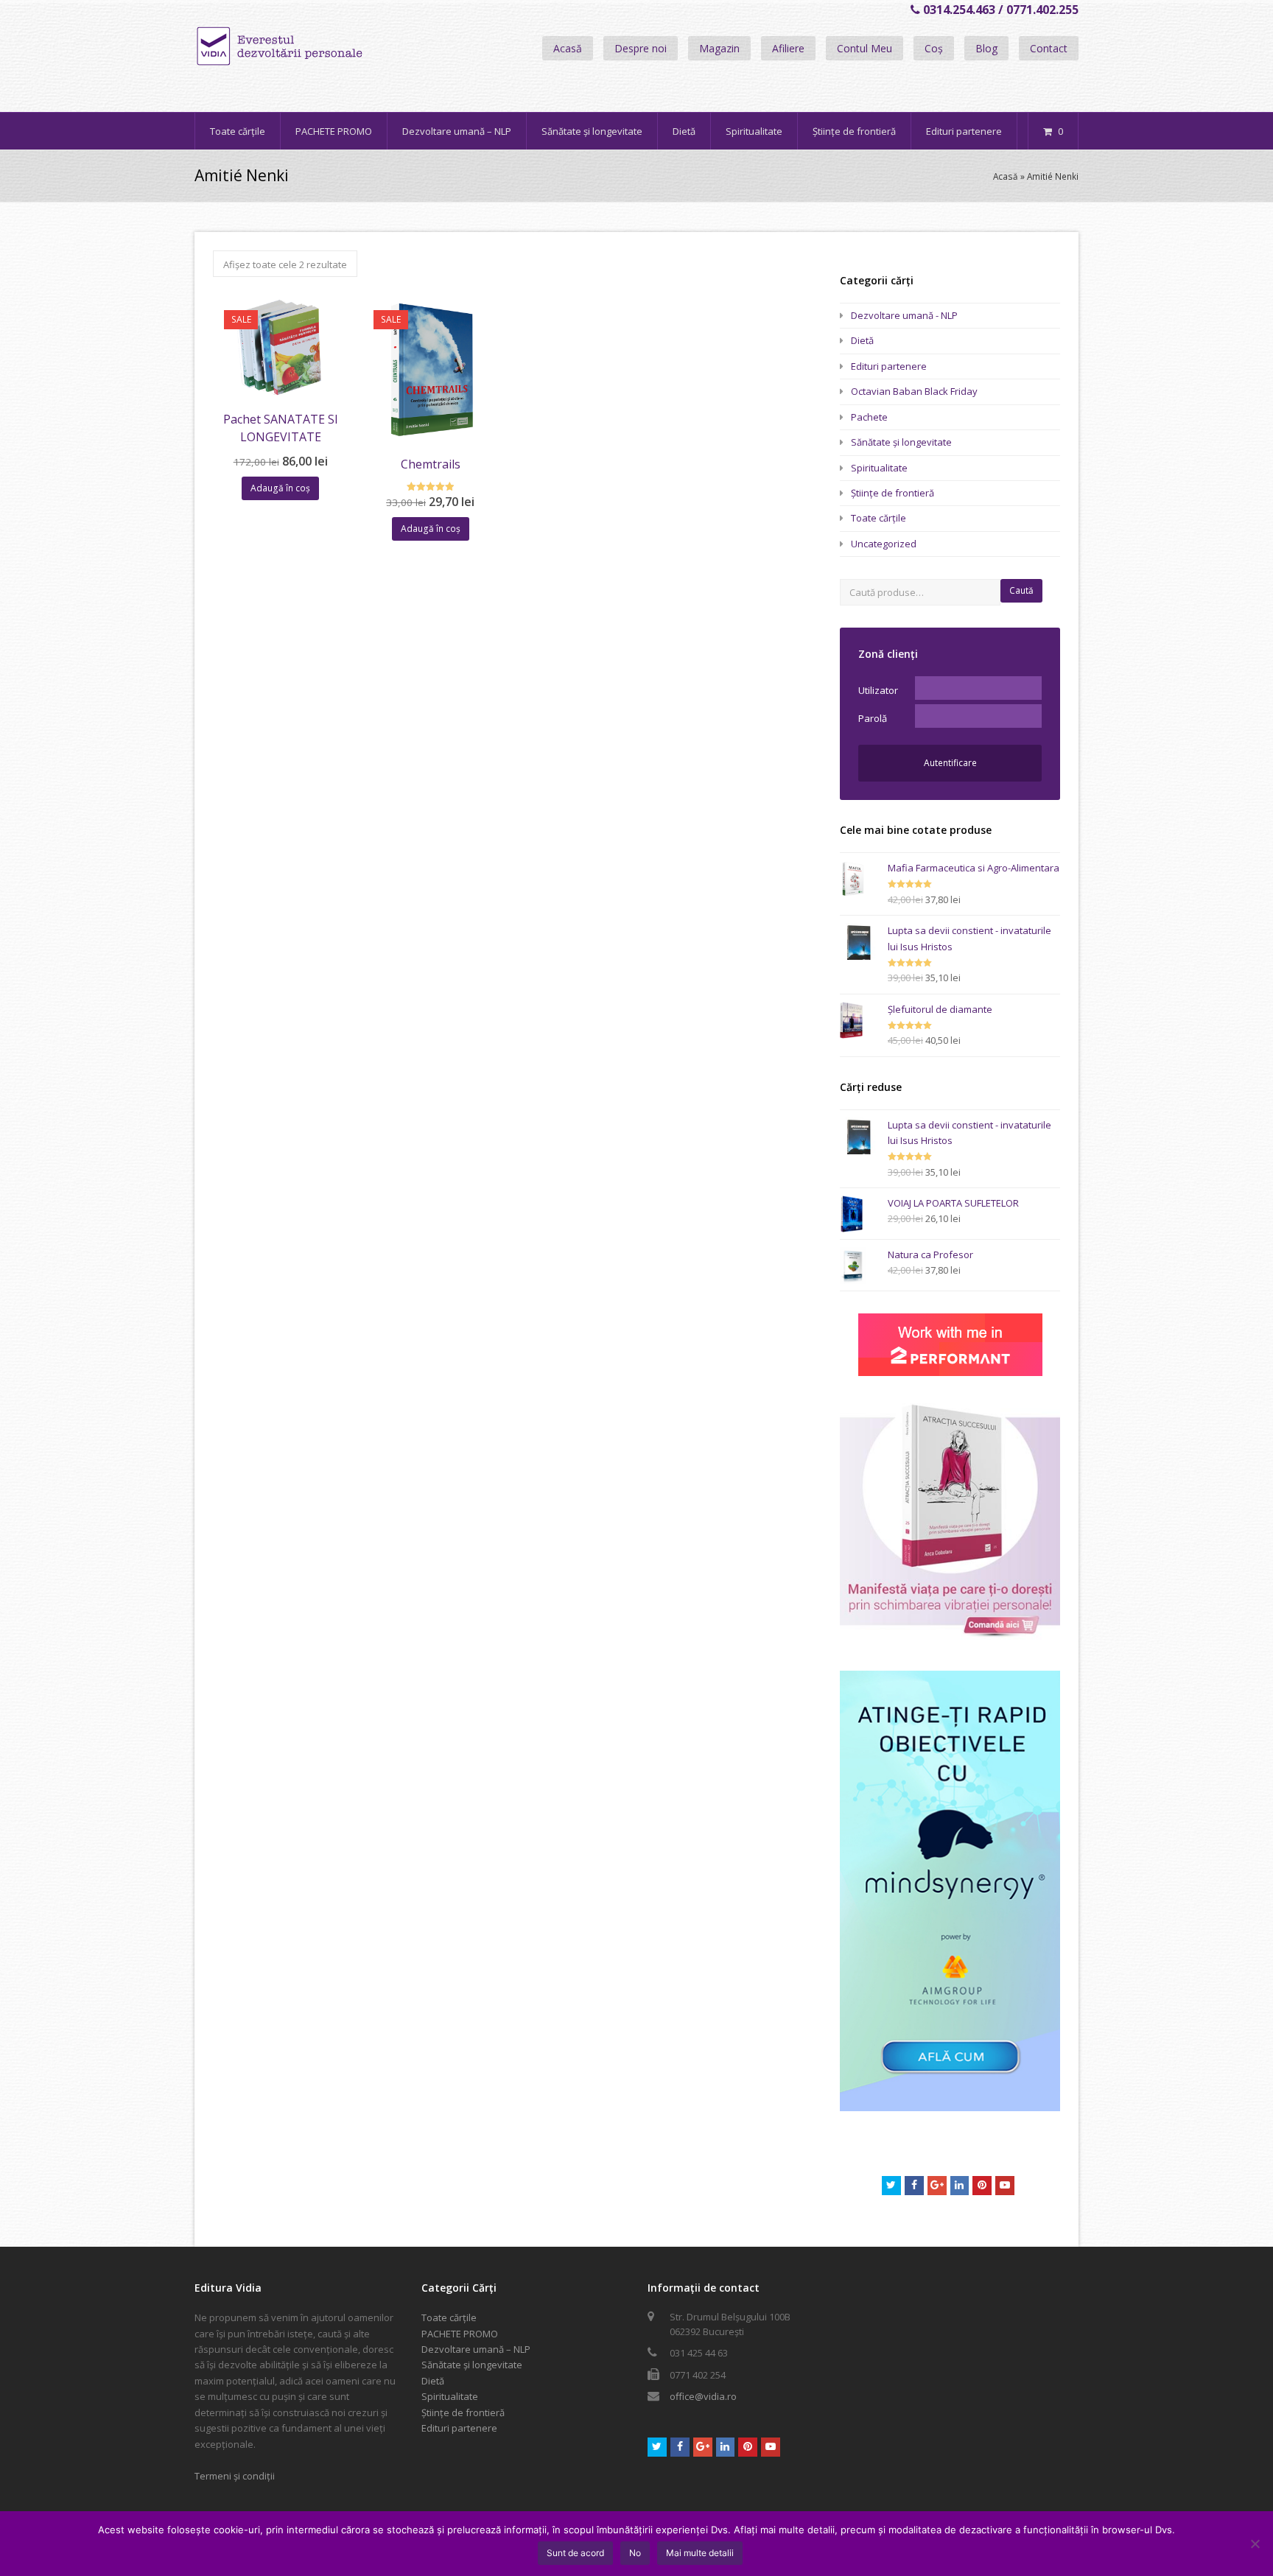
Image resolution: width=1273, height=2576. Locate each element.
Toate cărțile (879, 518)
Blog (986, 48)
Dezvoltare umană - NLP (904, 315)
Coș (934, 48)
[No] (1255, 2544)
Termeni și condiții (235, 2476)
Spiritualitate (879, 468)
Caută (1021, 590)
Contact (1049, 48)
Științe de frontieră (892, 493)
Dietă (862, 340)
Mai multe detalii (700, 2553)
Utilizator (878, 690)
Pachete (869, 417)
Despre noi (641, 48)
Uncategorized (884, 544)
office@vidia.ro (703, 2396)
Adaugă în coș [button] (280, 488)
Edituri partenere (889, 366)
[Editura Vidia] (311, 46)
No (635, 2553)
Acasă (568, 48)
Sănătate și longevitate (901, 442)
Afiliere (788, 48)
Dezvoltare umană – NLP (476, 2349)
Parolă (873, 718)
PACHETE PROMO (460, 2334)
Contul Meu (865, 48)
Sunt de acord (575, 2553)
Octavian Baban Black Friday (914, 391)
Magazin (719, 48)
